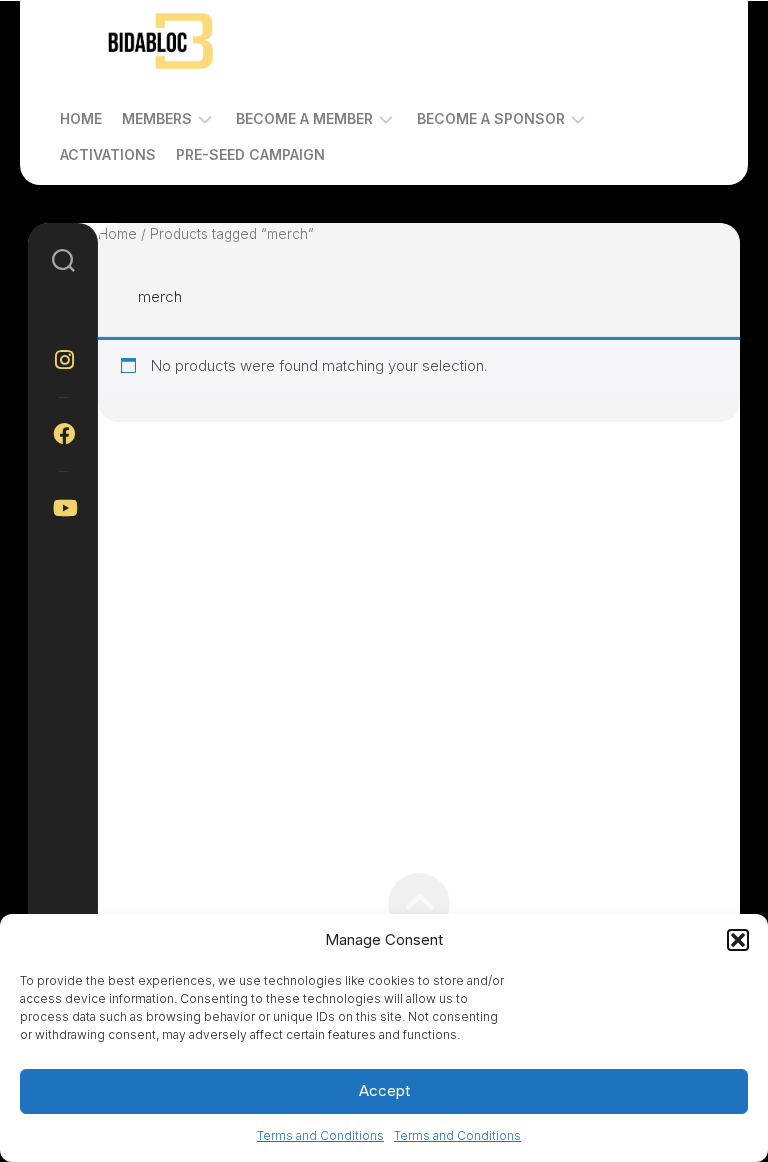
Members (157, 118)
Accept (384, 1090)
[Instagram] (63, 360)
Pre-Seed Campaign (250, 154)
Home (81, 118)
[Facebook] (63, 434)
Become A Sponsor (491, 118)
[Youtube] (63, 508)
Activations (108, 154)
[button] (738, 940)
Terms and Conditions (320, 1135)
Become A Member (304, 118)
